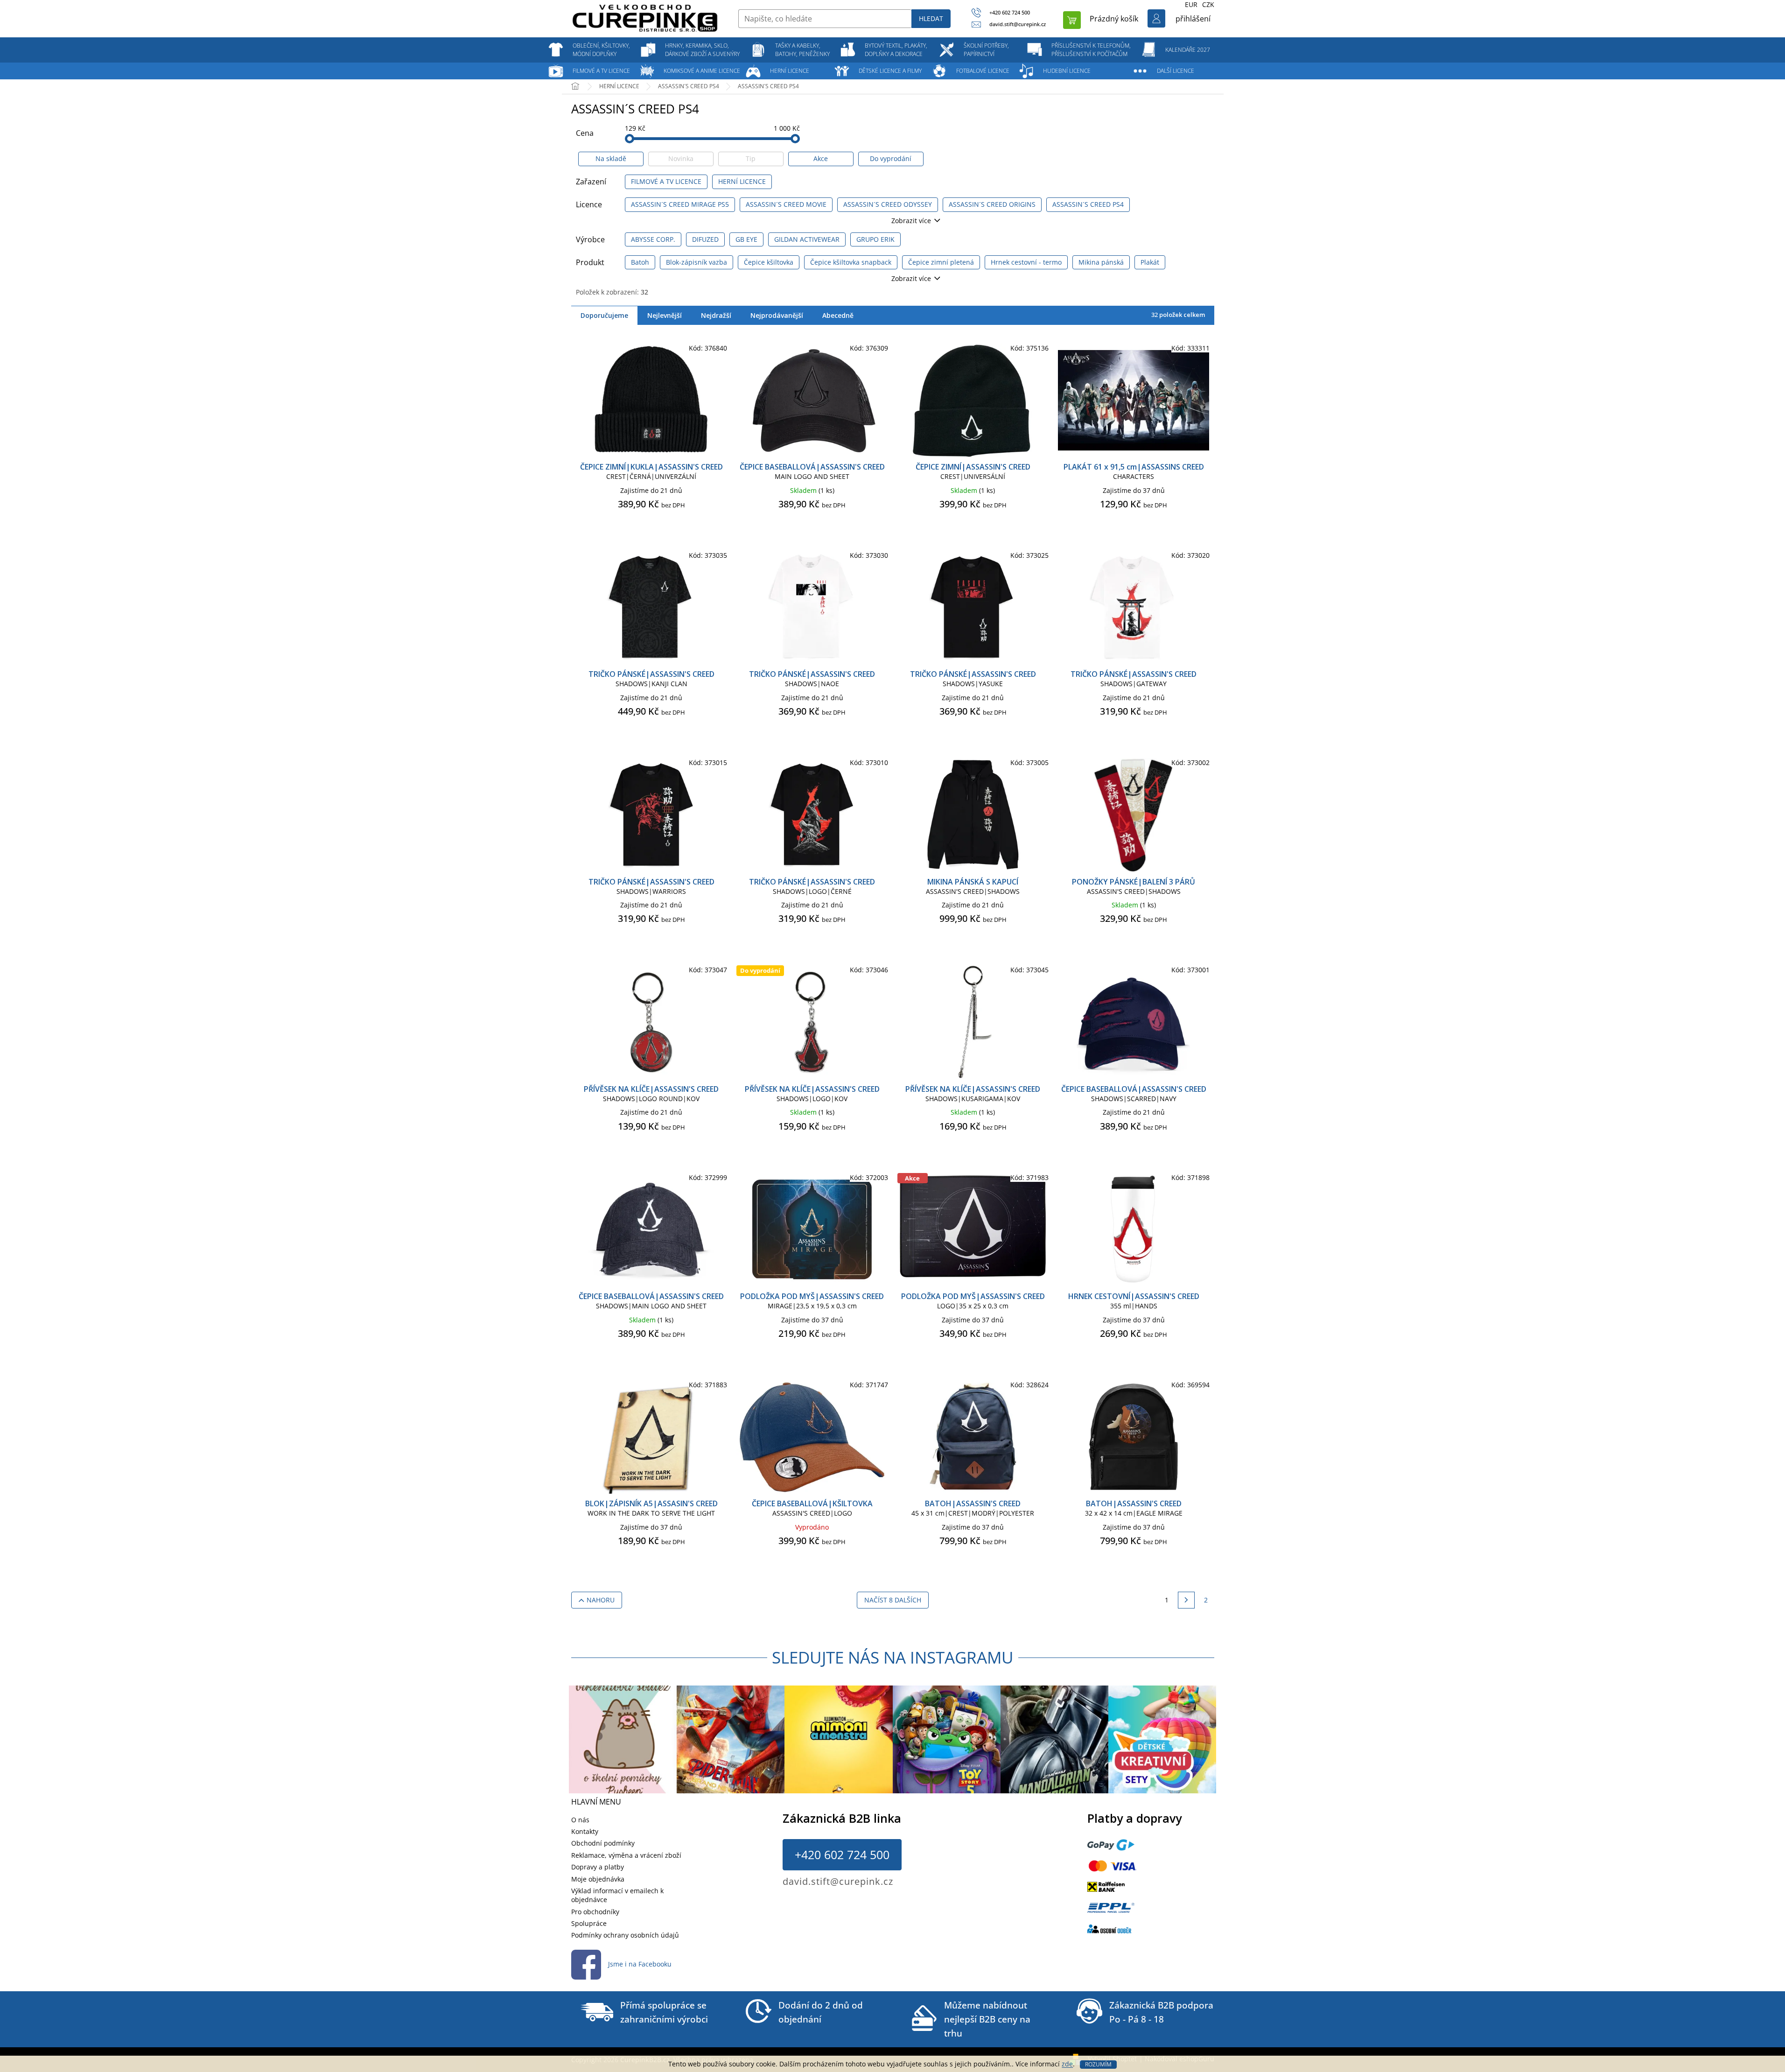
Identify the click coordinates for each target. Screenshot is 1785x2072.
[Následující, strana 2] (1186, 1600)
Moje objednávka (598, 1879)
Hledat (931, 18)
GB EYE (746, 239)
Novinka (681, 158)
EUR (1191, 4)
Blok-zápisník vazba (696, 262)
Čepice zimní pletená (941, 262)
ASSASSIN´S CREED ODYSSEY (888, 204)
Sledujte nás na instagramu (893, 1657)
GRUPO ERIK (875, 239)
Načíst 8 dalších (893, 1600)
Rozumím (1098, 2064)
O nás (580, 1820)
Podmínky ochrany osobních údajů (625, 1935)
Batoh (640, 262)
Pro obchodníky (595, 1912)
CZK (1208, 4)
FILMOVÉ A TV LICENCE (666, 181)
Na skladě (611, 158)
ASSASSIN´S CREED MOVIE (786, 204)
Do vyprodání (891, 158)
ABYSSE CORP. (653, 239)
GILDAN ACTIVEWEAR (807, 239)
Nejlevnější (665, 315)
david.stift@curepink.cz (838, 1881)
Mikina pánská (1101, 262)
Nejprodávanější (777, 315)
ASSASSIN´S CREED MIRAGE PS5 (680, 204)
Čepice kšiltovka (769, 262)
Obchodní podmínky (603, 1843)
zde (1067, 2064)
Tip (751, 158)
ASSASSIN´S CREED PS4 (1088, 204)
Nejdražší (716, 315)
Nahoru (601, 1600)
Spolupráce (589, 1923)
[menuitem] (602, 50)
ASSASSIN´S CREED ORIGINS (992, 204)
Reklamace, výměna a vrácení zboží (626, 1855)
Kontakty (585, 1831)
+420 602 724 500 (842, 1854)
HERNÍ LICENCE (742, 181)
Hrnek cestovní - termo (1026, 262)
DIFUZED (705, 239)
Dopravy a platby (598, 1867)
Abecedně (838, 315)
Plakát (1150, 262)
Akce (821, 158)
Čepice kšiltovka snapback (851, 262)
